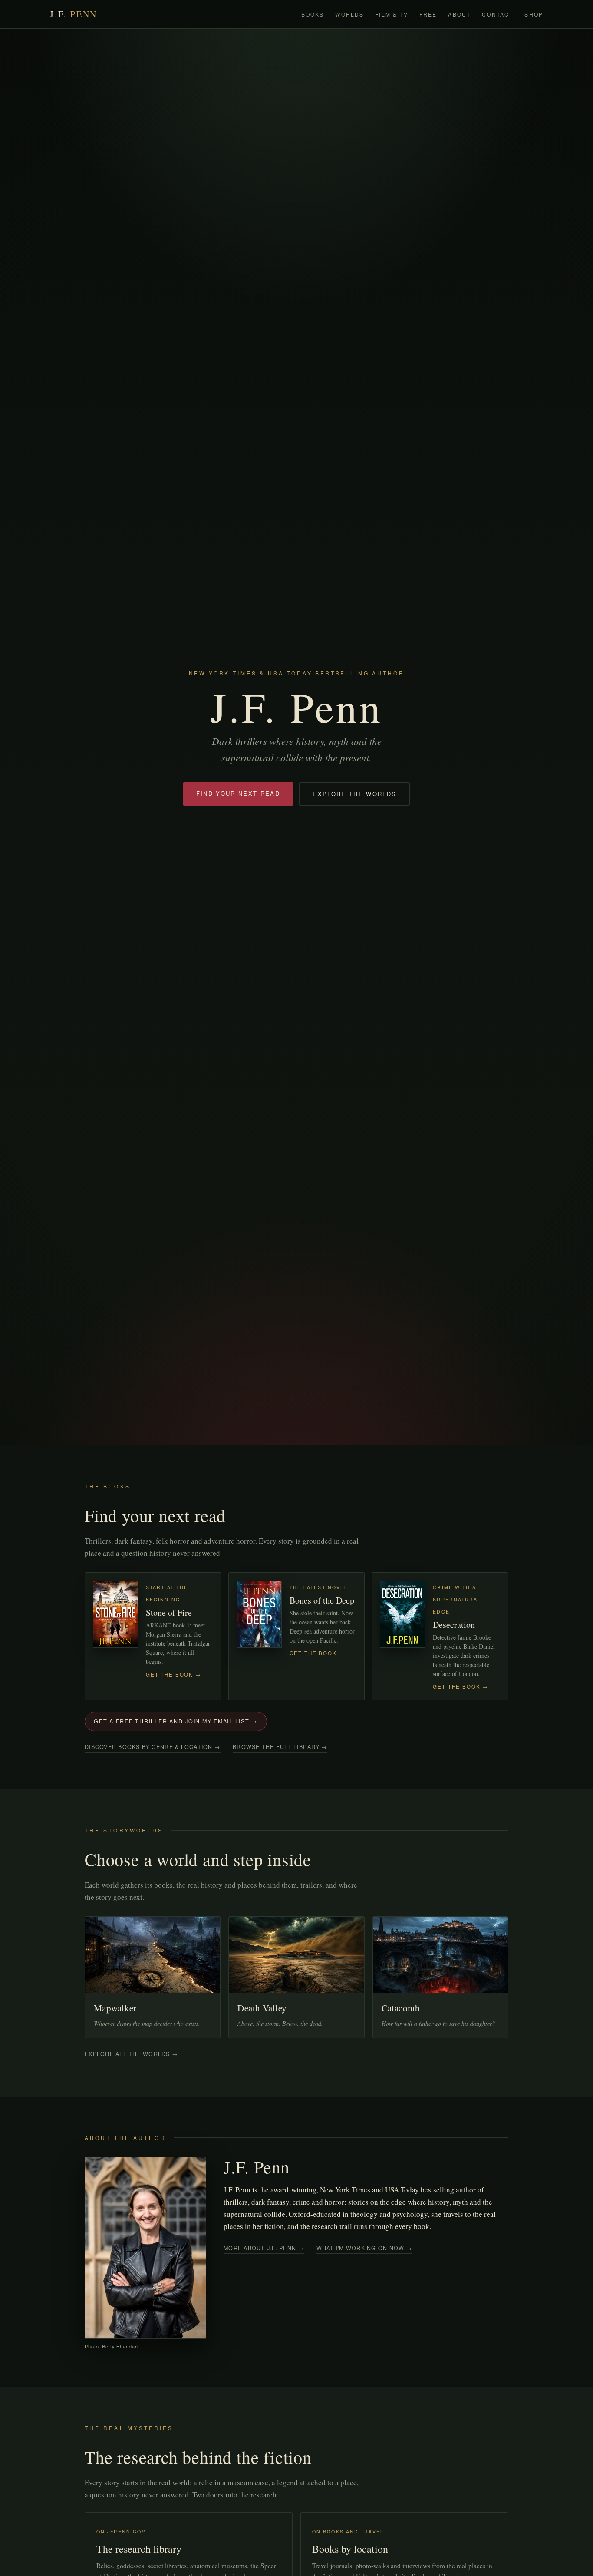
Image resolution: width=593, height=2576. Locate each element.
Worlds (349, 14)
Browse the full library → (280, 1747)
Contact (497, 14)
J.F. (74, 14)
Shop (534, 14)
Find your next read (238, 793)
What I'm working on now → (364, 2248)
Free (428, 14)
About (459, 14)
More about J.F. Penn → (264, 2248)
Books (313, 14)
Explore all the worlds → (131, 2054)
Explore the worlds (354, 794)
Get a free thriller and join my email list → (176, 1721)
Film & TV (391, 14)
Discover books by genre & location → (153, 1747)
